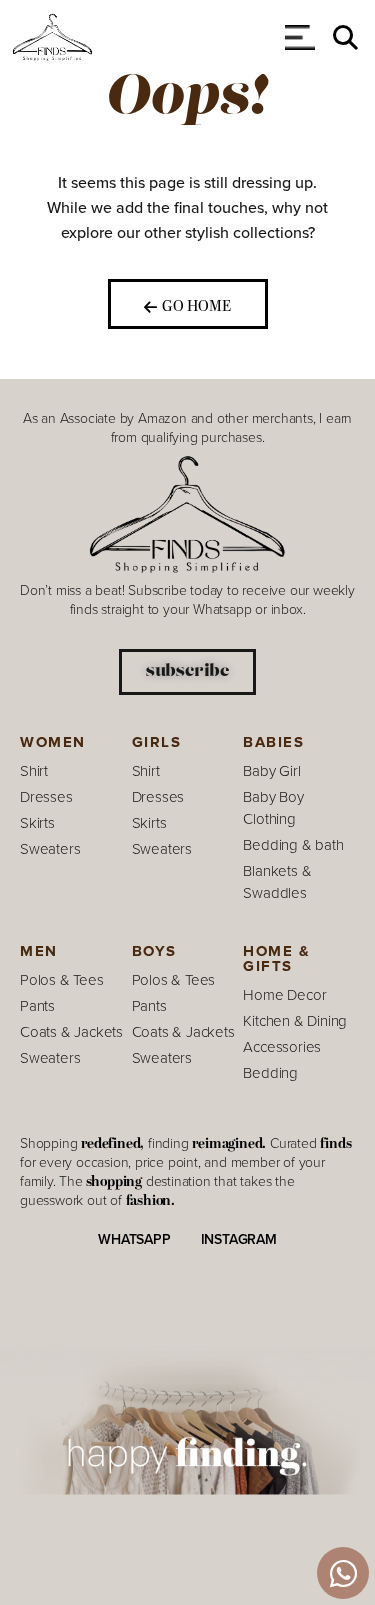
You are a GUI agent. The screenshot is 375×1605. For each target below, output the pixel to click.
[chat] (343, 1573)
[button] (345, 37)
